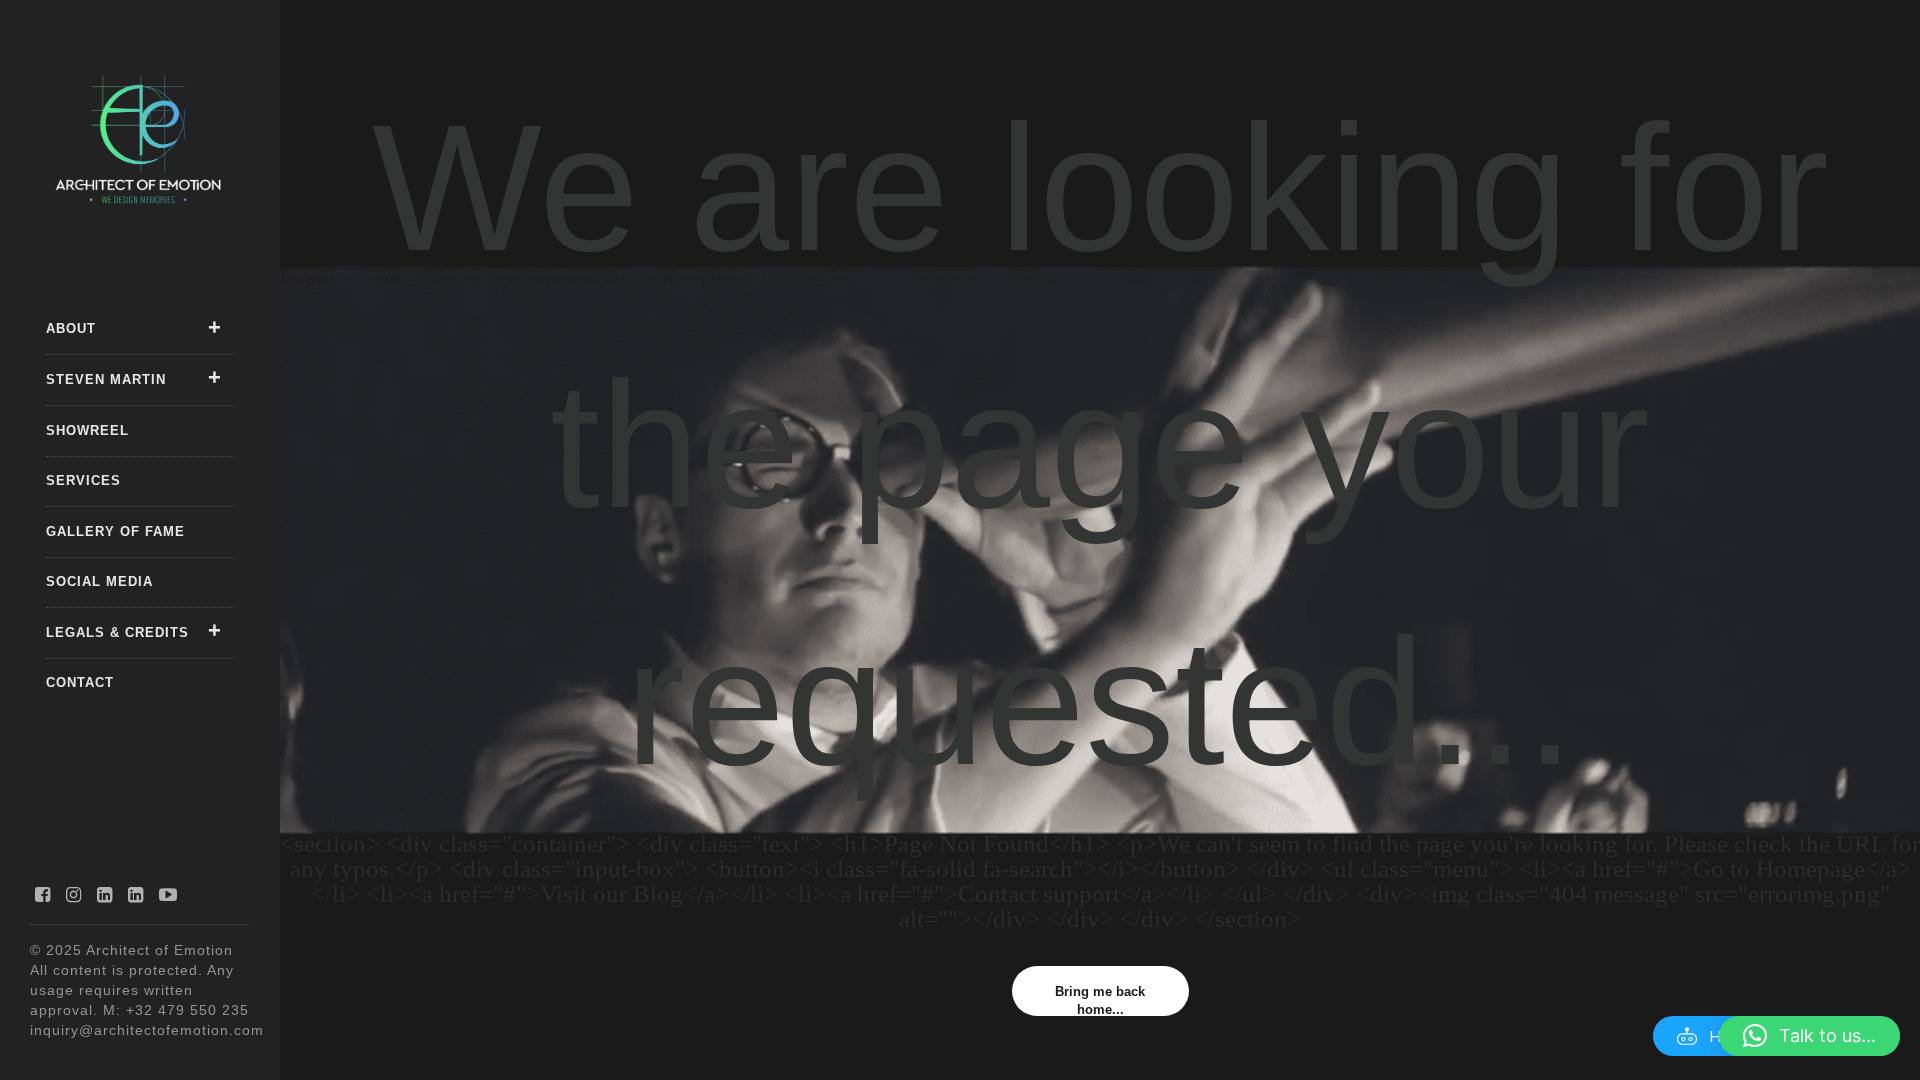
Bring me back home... (1100, 1000)
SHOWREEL (87, 430)
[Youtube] (168, 895)
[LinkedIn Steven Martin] (136, 895)
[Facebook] (43, 895)
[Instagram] (74, 895)
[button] (1809, 1036)
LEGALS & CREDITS (117, 632)
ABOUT (71, 328)
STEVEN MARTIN (106, 379)
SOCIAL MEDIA (99, 581)
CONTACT (80, 682)
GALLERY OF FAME (115, 531)
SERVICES (83, 480)
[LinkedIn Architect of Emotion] (105, 895)
